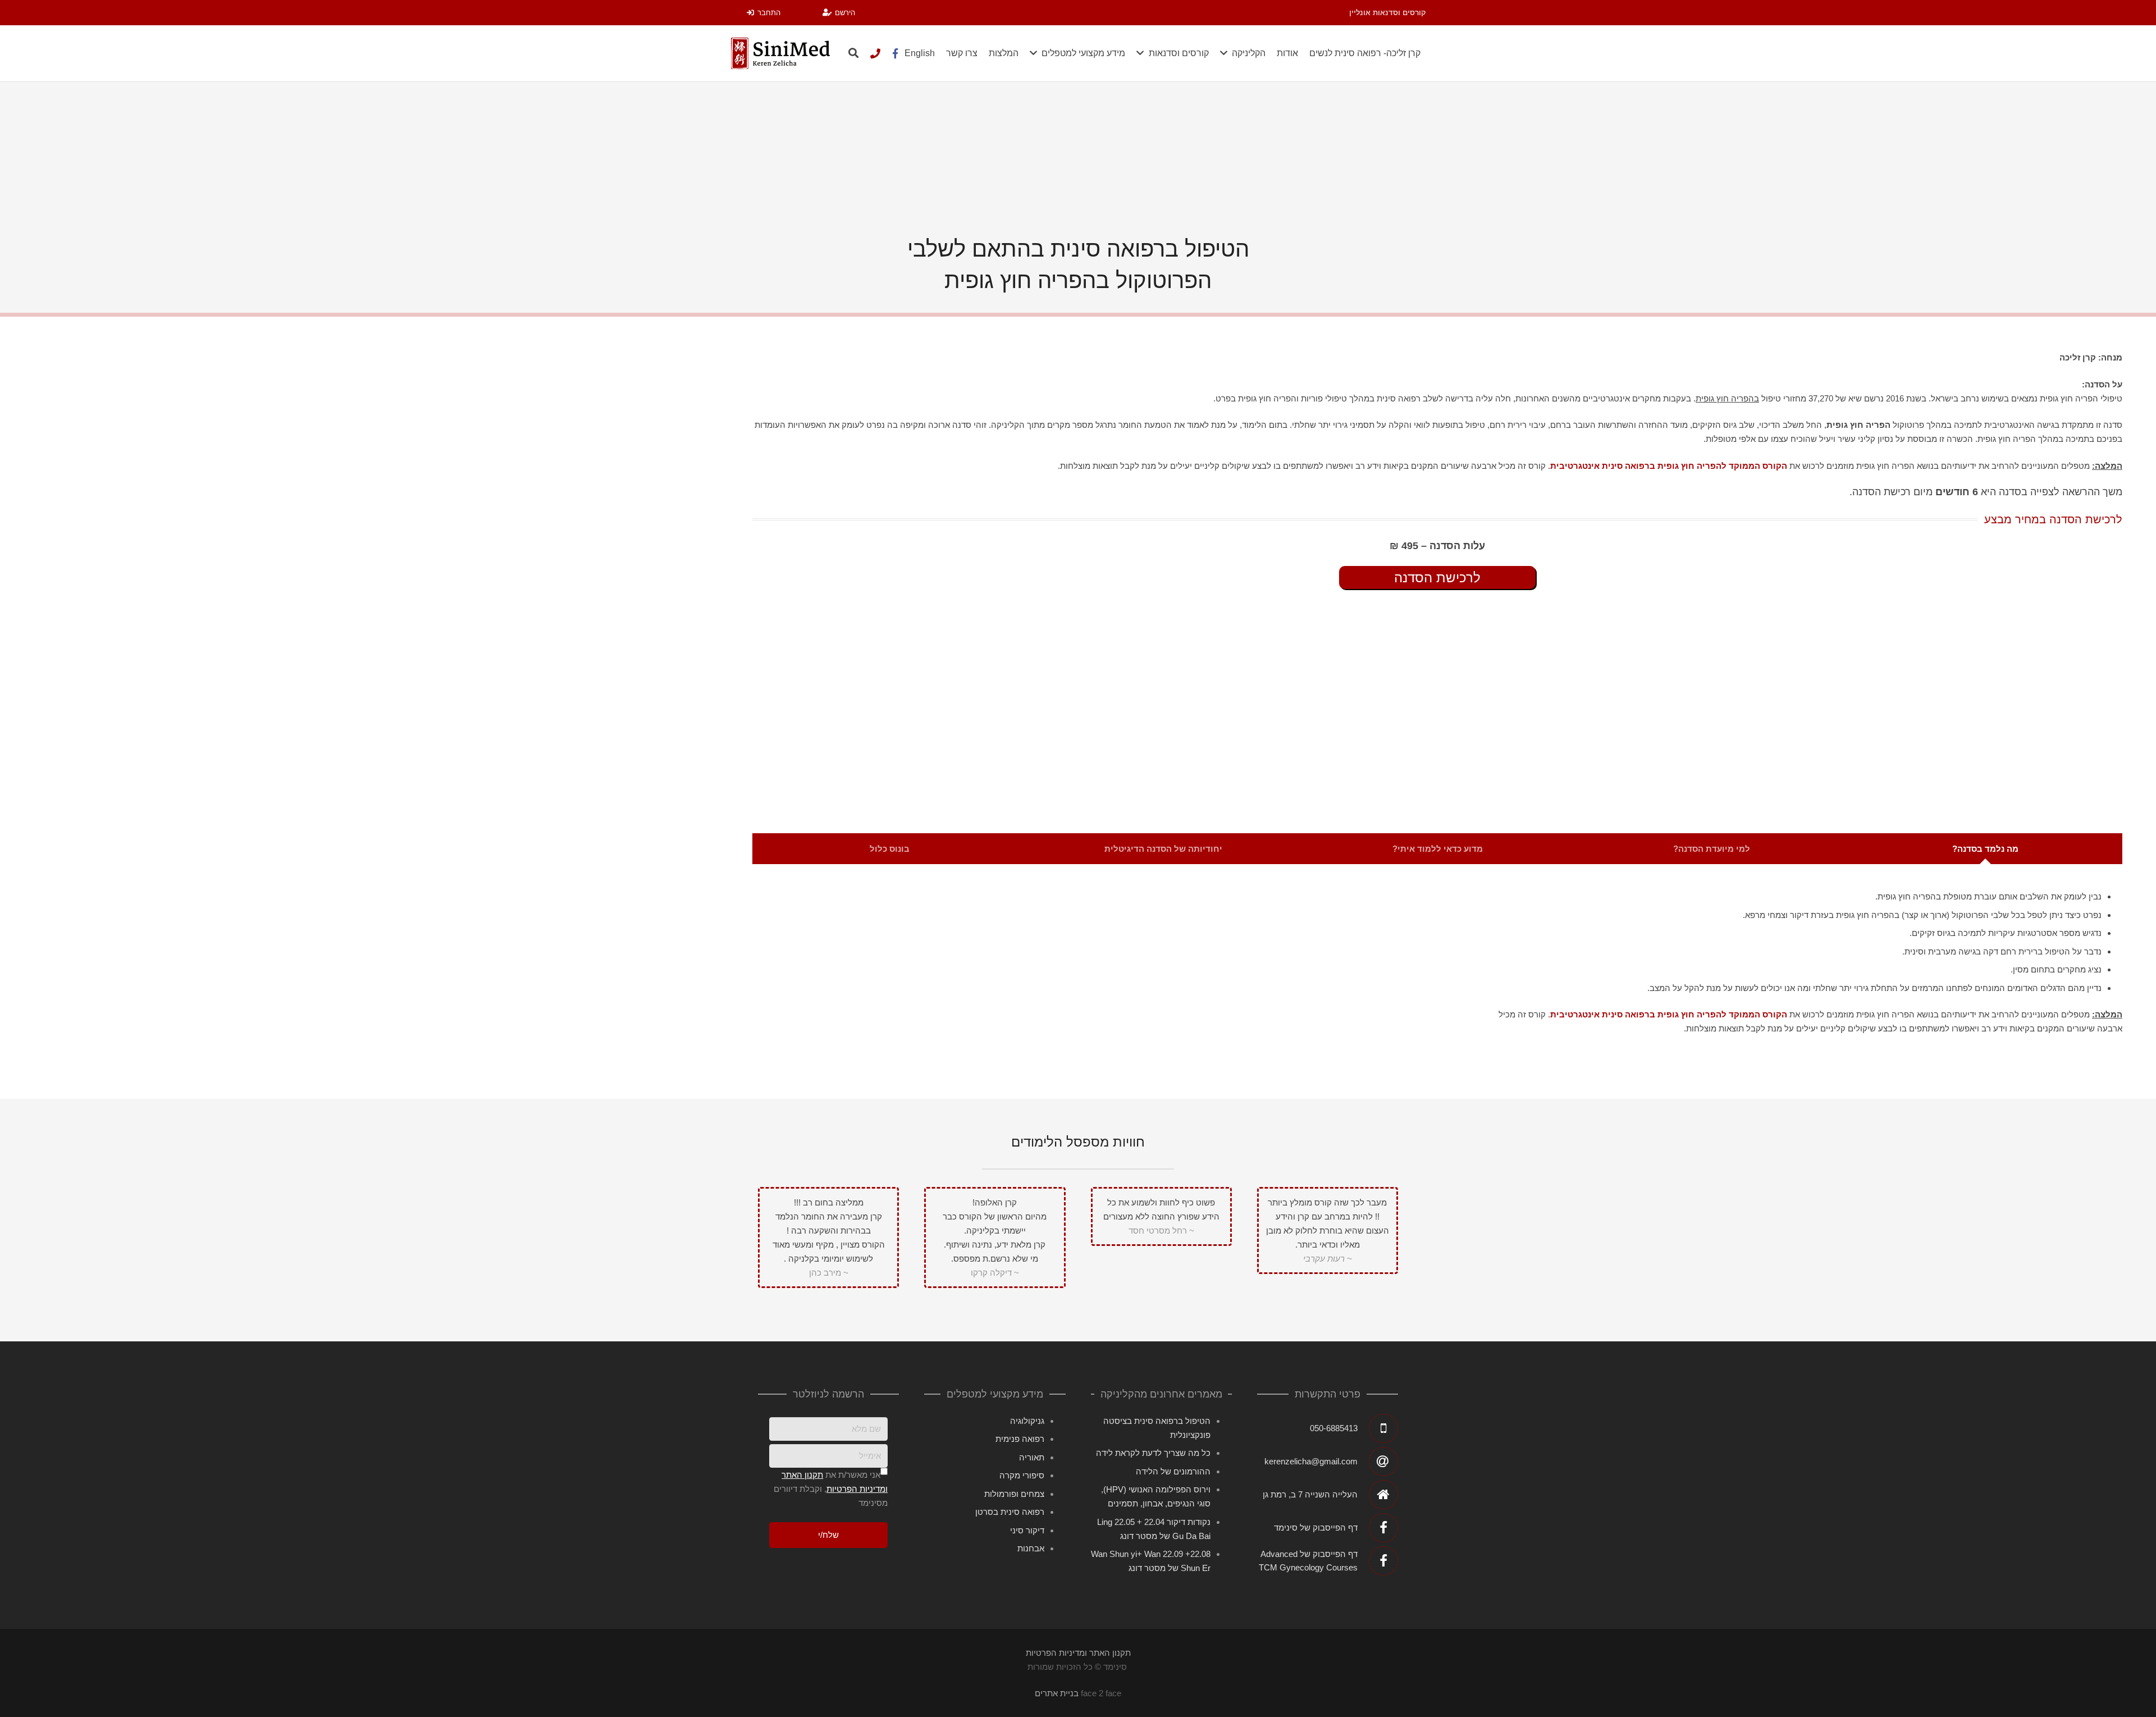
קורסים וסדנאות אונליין (1388, 13)
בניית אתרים (1057, 1693)
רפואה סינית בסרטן (1010, 1512)
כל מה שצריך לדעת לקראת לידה (1153, 1453)
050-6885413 (1334, 1428)
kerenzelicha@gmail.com (1311, 1461)
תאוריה (1032, 1457)
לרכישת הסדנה (1437, 577)
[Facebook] (896, 53)
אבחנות (1031, 1548)
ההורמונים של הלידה (1173, 1471)
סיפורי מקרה (1022, 1475)
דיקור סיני (1027, 1530)
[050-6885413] (875, 53)
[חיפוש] (853, 53)
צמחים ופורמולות (1014, 1494)
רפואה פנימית (1020, 1439)
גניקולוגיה (1027, 1421)
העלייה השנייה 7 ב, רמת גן (1310, 1494)
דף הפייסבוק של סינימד (1316, 1528)
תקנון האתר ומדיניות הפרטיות (557, 577)
